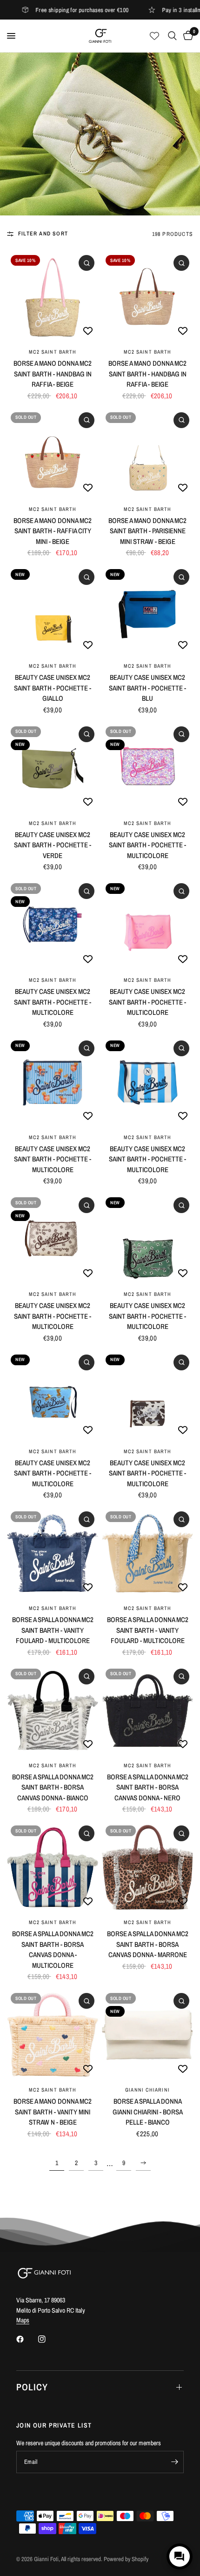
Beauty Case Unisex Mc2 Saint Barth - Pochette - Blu (147, 688)
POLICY (32, 2387)
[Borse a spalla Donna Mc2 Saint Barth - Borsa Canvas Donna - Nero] (147, 1711)
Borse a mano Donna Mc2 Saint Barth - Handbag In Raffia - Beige (53, 374)
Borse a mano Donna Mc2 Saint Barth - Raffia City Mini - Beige (53, 531)
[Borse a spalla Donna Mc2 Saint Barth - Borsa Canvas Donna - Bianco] (53, 1711)
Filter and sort (43, 234)
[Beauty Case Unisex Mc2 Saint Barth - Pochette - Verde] (53, 768)
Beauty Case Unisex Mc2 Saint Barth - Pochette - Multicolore (147, 845)
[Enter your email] (174, 2462)
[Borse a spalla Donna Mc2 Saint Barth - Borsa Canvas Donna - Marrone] (147, 1867)
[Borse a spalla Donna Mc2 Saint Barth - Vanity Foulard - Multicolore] (53, 1553)
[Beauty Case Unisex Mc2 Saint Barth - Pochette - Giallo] (53, 611)
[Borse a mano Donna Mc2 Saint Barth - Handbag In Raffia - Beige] (53, 297)
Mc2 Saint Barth (53, 352)
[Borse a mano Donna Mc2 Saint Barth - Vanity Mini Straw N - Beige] (53, 2035)
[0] (187, 36)
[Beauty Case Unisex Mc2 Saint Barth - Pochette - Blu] (147, 611)
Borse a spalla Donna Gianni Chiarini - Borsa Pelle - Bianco (148, 2112)
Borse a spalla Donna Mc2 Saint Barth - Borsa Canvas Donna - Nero (148, 1787)
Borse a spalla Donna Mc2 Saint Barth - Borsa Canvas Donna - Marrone (148, 1944)
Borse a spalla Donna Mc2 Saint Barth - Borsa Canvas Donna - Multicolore (53, 1949)
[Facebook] (27, 2339)
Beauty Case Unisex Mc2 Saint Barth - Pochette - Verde (53, 845)
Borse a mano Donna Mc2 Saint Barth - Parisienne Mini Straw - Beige (147, 531)
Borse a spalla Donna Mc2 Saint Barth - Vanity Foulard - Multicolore (53, 1630)
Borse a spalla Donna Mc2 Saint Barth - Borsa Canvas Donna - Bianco (53, 1787)
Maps (23, 2320)
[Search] (172, 36)
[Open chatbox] (180, 2556)
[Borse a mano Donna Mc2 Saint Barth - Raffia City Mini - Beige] (53, 454)
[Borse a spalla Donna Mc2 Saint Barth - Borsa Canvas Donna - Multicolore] (53, 1867)
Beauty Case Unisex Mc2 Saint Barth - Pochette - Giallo (53, 688)
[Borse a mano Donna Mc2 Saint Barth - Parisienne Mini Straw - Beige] (147, 454)
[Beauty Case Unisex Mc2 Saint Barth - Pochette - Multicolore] (147, 768)
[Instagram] (48, 2339)
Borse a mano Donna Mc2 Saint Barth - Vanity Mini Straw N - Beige (53, 2112)
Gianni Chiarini (147, 2090)
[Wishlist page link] (154, 36)
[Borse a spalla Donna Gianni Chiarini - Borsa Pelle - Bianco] (147, 2035)
